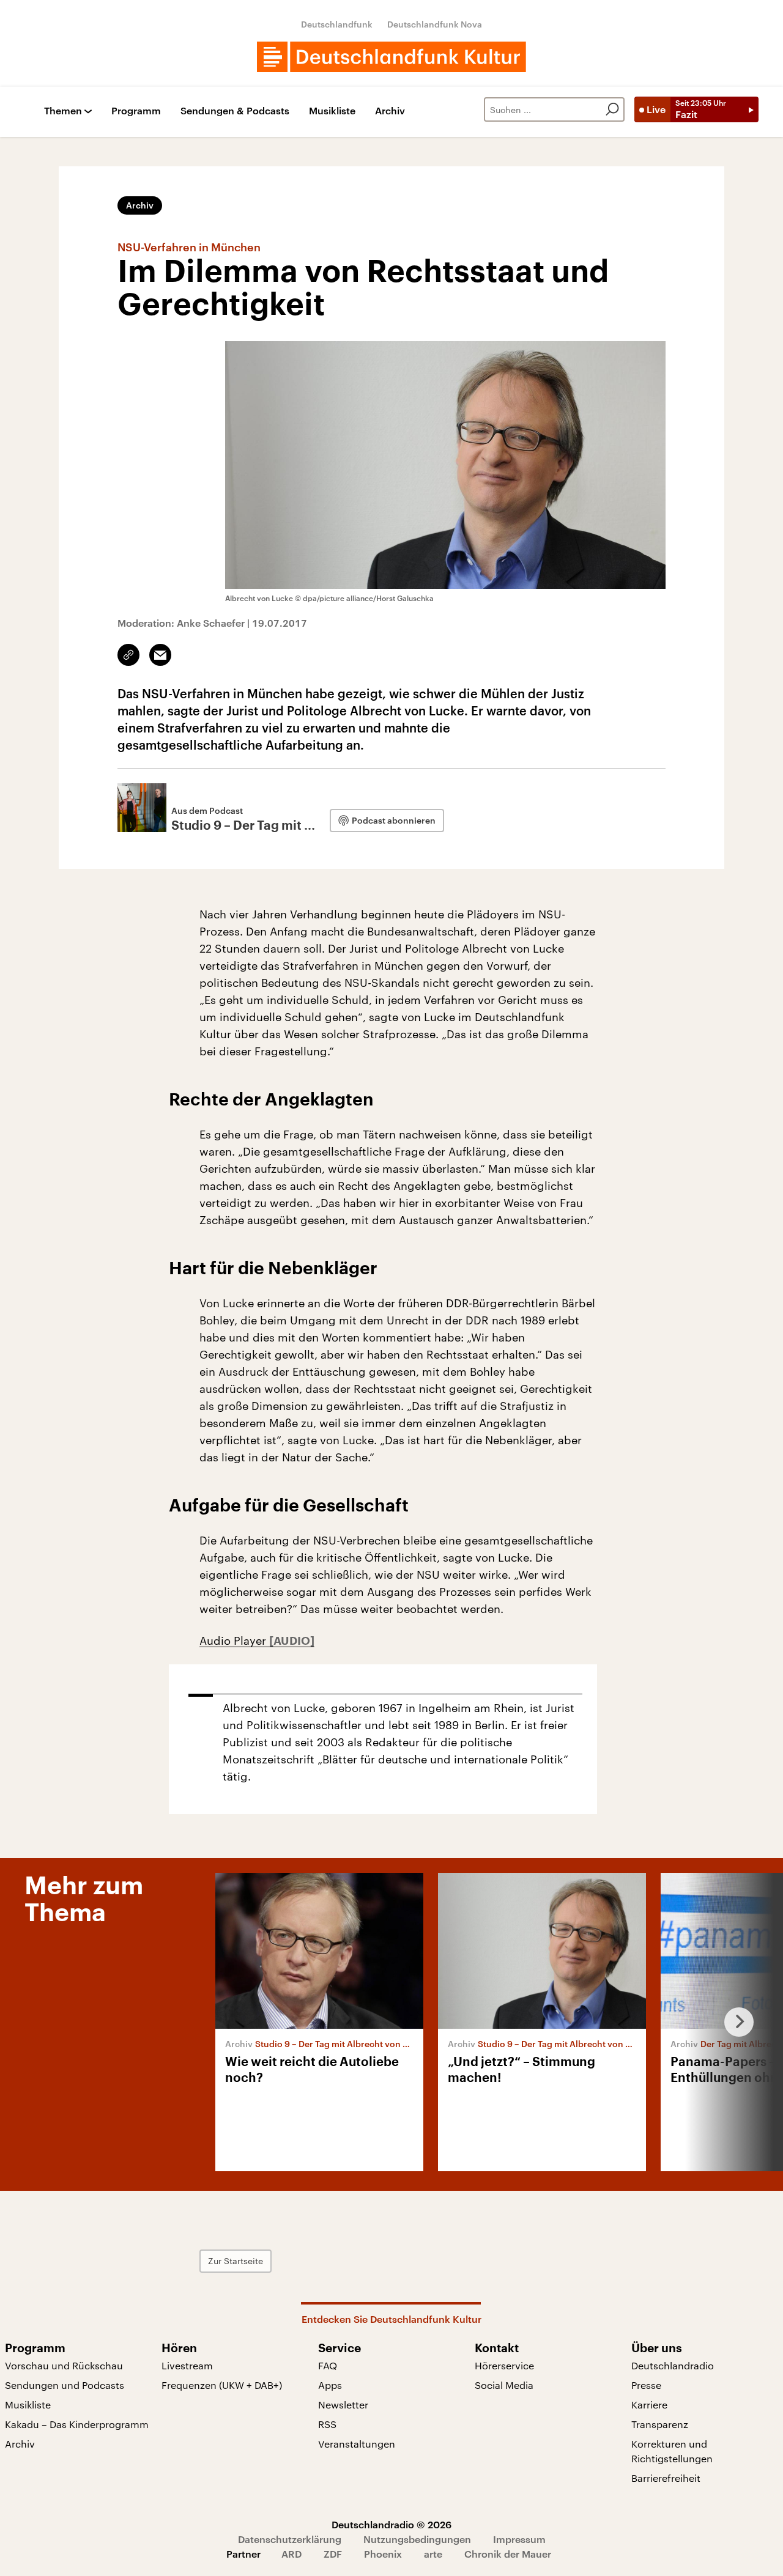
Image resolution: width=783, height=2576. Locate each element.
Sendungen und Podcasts (65, 2385)
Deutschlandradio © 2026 (391, 2524)
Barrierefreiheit (666, 2478)
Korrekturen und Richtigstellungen (672, 2451)
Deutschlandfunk (337, 24)
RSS (327, 2424)
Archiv (390, 111)
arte (433, 2554)
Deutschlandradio (673, 2365)
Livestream (187, 2365)
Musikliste (332, 111)
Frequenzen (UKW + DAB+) (222, 2385)
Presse (646, 2385)
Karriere (649, 2404)
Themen (63, 111)
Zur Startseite (236, 2261)
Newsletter (343, 2404)
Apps (330, 2385)
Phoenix (383, 2554)
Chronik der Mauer (508, 2554)
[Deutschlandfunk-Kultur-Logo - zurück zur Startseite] (391, 57)
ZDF (333, 2554)
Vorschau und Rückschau (64, 2365)
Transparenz (660, 2424)
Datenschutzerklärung (290, 2539)
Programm (136, 111)
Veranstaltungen (357, 2444)
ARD (291, 2554)
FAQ (328, 2365)
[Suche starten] (612, 109)
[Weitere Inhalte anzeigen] (734, 2022)
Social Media (504, 2385)
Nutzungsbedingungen (417, 2539)
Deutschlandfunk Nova (435, 24)
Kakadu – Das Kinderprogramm (77, 2424)
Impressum (519, 2539)
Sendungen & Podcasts (235, 111)
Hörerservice (504, 2365)
